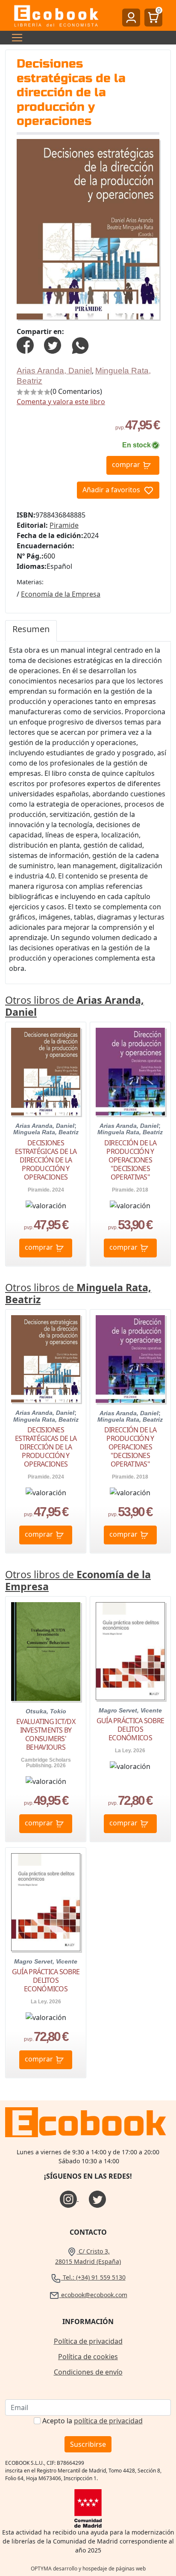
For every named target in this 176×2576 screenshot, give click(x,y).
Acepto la (92, 2421)
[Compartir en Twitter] (53, 344)
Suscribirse (88, 2444)
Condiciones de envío (88, 2372)
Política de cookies (88, 2357)
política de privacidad (108, 2421)
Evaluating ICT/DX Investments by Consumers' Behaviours (46, 1734)
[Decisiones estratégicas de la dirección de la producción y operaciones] (46, 1072)
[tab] (31, 631)
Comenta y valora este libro (61, 402)
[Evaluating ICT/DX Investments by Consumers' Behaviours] (46, 1651)
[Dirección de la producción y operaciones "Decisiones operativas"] (130, 1072)
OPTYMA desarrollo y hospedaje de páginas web (88, 2569)
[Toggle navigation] (15, 38)
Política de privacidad (88, 2341)
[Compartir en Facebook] (25, 344)
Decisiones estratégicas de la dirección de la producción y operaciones (46, 1160)
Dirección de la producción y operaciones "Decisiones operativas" (130, 1160)
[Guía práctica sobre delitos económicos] (130, 1651)
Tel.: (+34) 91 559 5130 (93, 2277)
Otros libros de (75, 1006)
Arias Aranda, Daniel (54, 371)
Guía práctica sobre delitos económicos (130, 1729)
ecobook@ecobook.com (93, 2295)
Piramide (64, 525)
